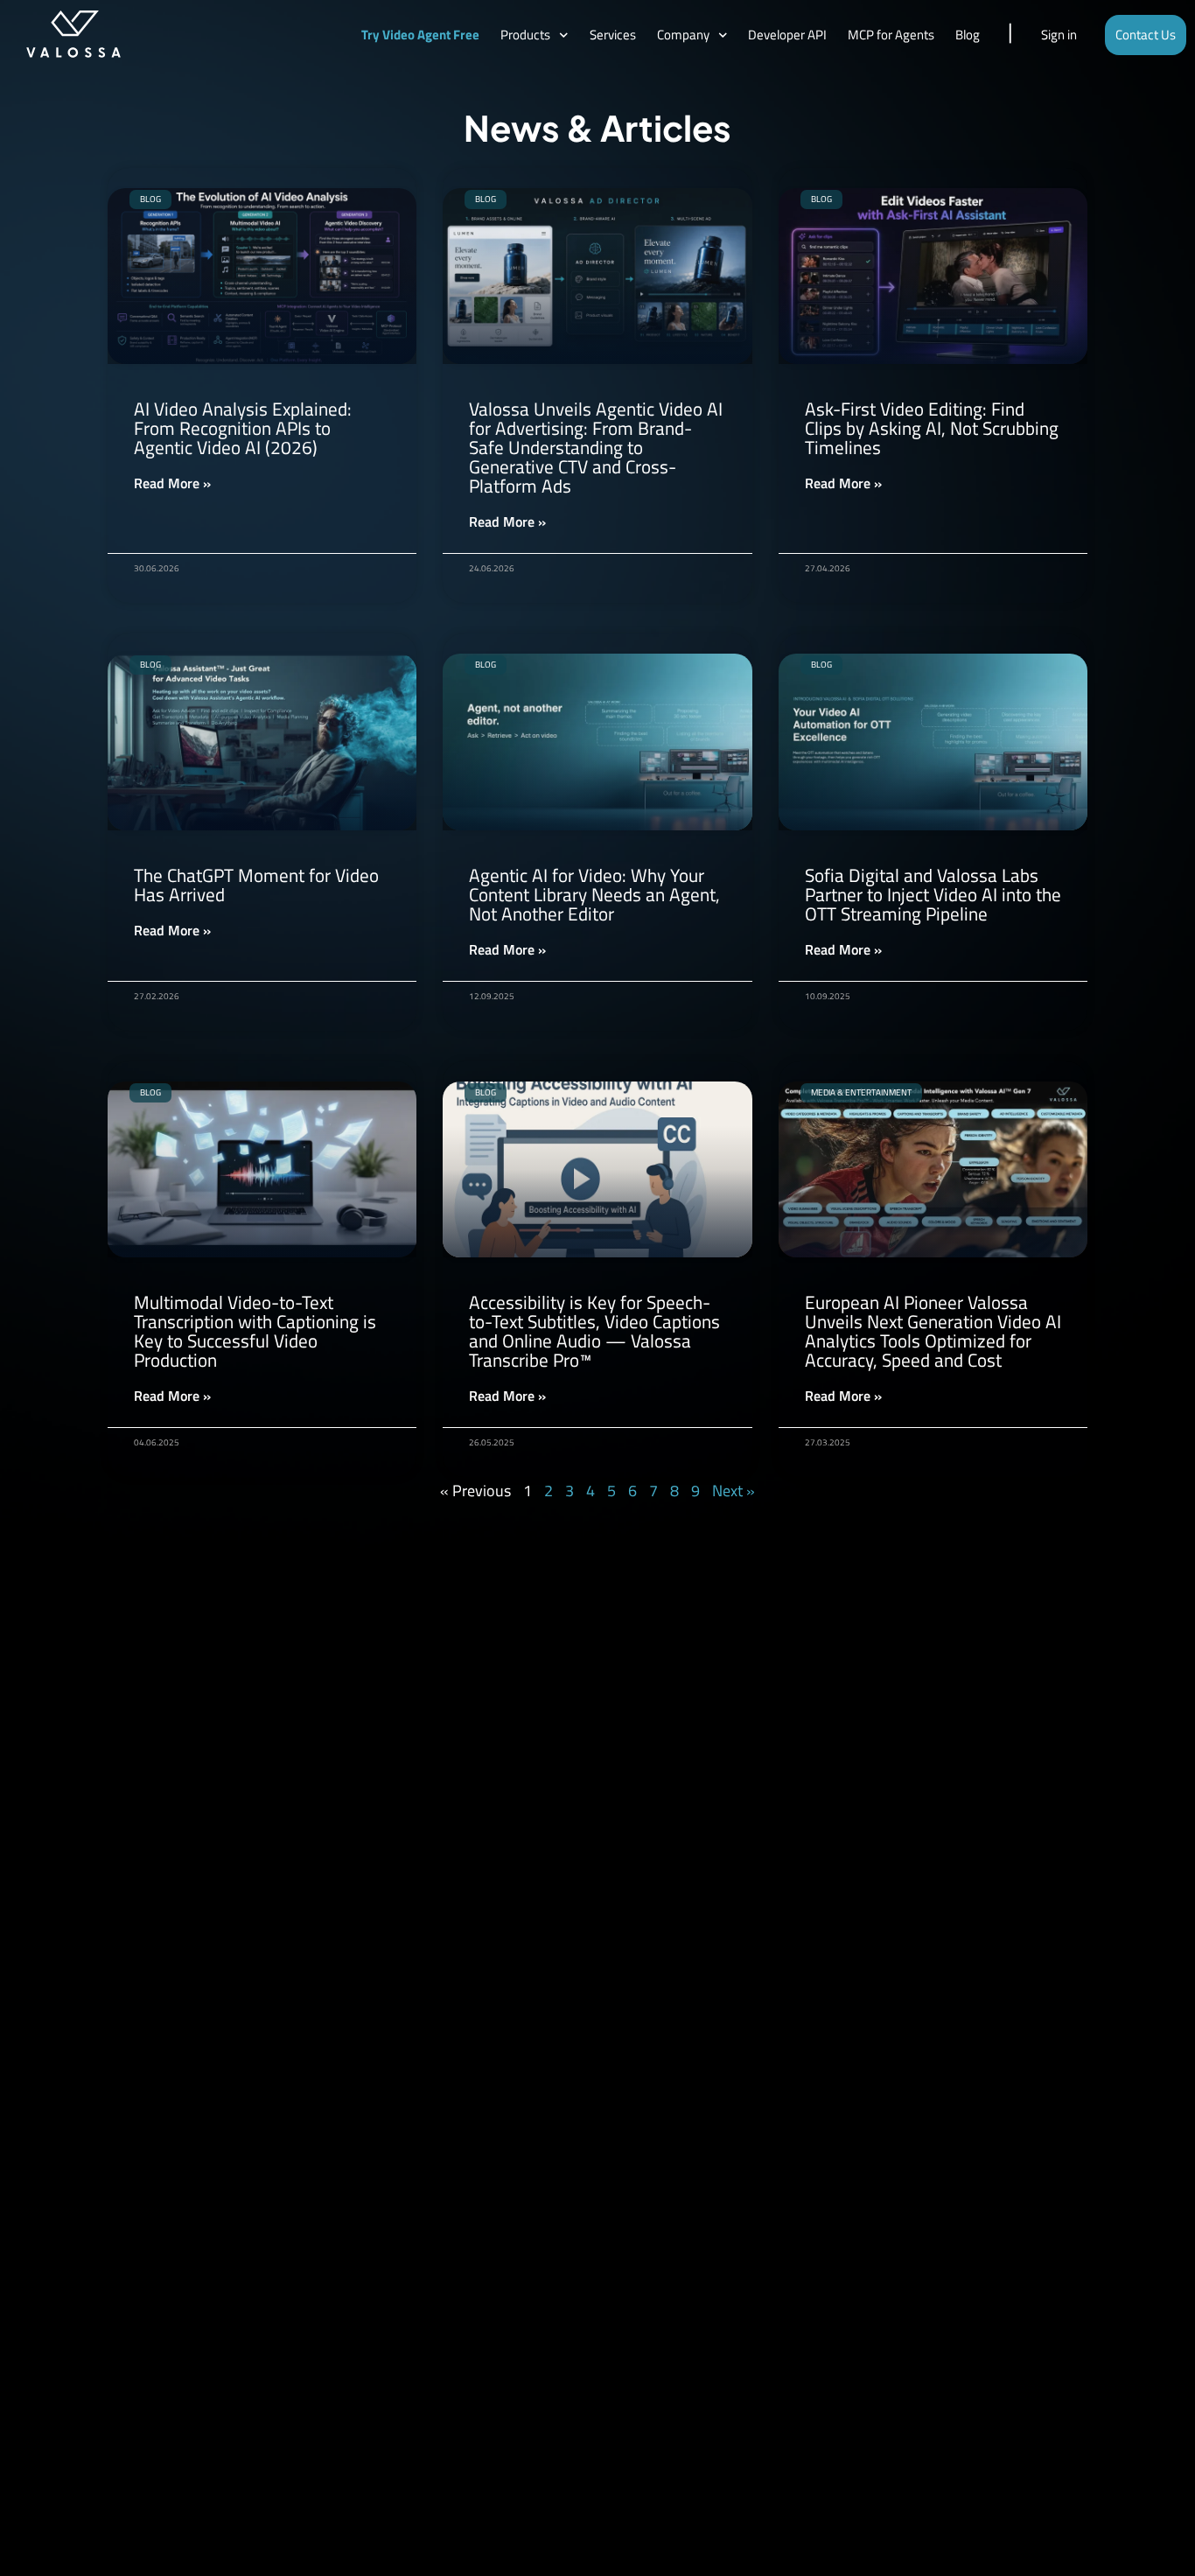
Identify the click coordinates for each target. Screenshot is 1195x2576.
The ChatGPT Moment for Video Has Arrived (256, 885)
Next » (734, 1491)
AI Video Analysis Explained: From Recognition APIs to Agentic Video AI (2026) (243, 428)
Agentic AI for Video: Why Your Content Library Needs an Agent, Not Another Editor (594, 894)
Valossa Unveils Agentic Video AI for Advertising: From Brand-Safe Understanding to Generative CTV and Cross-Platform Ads (596, 447)
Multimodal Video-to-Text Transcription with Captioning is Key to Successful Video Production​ (255, 1331)
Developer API (787, 35)
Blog (968, 35)
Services (613, 35)
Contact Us (1146, 35)
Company (683, 35)
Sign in (1059, 35)
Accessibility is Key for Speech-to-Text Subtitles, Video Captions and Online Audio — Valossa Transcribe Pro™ (594, 1331)
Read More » (172, 483)
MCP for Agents (891, 35)
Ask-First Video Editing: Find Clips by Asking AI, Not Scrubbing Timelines (932, 428)
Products (525, 35)
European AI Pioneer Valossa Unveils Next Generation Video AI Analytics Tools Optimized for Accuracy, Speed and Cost (933, 1331)
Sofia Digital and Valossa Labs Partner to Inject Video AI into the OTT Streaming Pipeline (933, 894)
